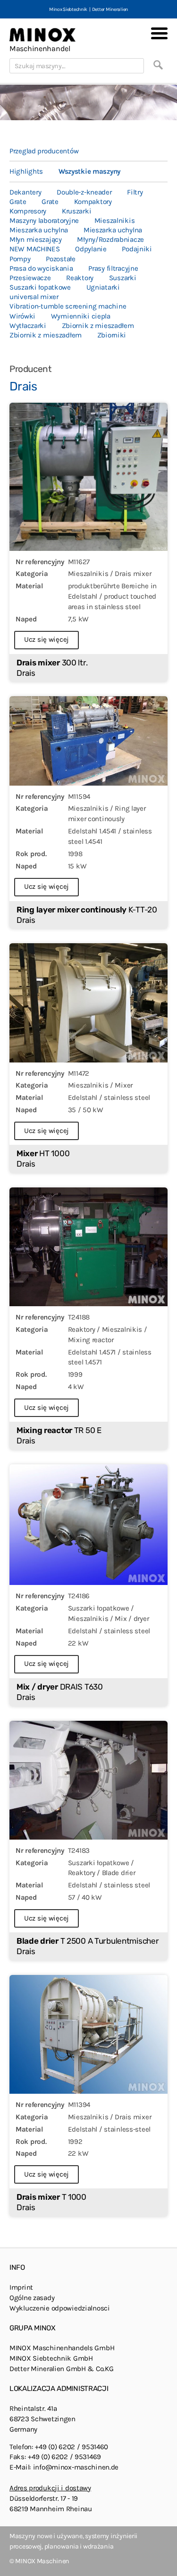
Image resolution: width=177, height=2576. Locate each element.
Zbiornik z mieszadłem (98, 326)
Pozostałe (60, 259)
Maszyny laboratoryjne (44, 221)
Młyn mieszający (36, 239)
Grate (18, 202)
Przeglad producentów (44, 151)
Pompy (20, 259)
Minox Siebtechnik (68, 9)
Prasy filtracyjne (113, 268)
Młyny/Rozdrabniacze (110, 239)
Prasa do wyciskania (41, 268)
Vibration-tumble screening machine (68, 306)
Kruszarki (76, 211)
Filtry (135, 192)
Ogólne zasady (32, 2298)
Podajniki (137, 249)
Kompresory (28, 211)
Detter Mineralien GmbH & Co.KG (61, 2369)
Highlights (26, 171)
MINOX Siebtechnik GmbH (51, 2358)
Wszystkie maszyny (89, 171)
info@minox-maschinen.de (76, 2467)
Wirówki (22, 316)
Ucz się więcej (46, 639)
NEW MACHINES (35, 249)
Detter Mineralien (110, 9)
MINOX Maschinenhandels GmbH (62, 2348)
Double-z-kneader (84, 192)
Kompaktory (93, 202)
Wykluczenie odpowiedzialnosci (60, 2308)
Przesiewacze (30, 278)
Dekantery (25, 192)
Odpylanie (91, 249)
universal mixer (34, 297)
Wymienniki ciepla (81, 316)
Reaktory (80, 278)
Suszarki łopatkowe (40, 287)
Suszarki (123, 278)
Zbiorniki (112, 335)
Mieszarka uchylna (39, 230)
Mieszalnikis (115, 221)
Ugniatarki (103, 287)
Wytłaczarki (28, 326)
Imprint (21, 2287)
